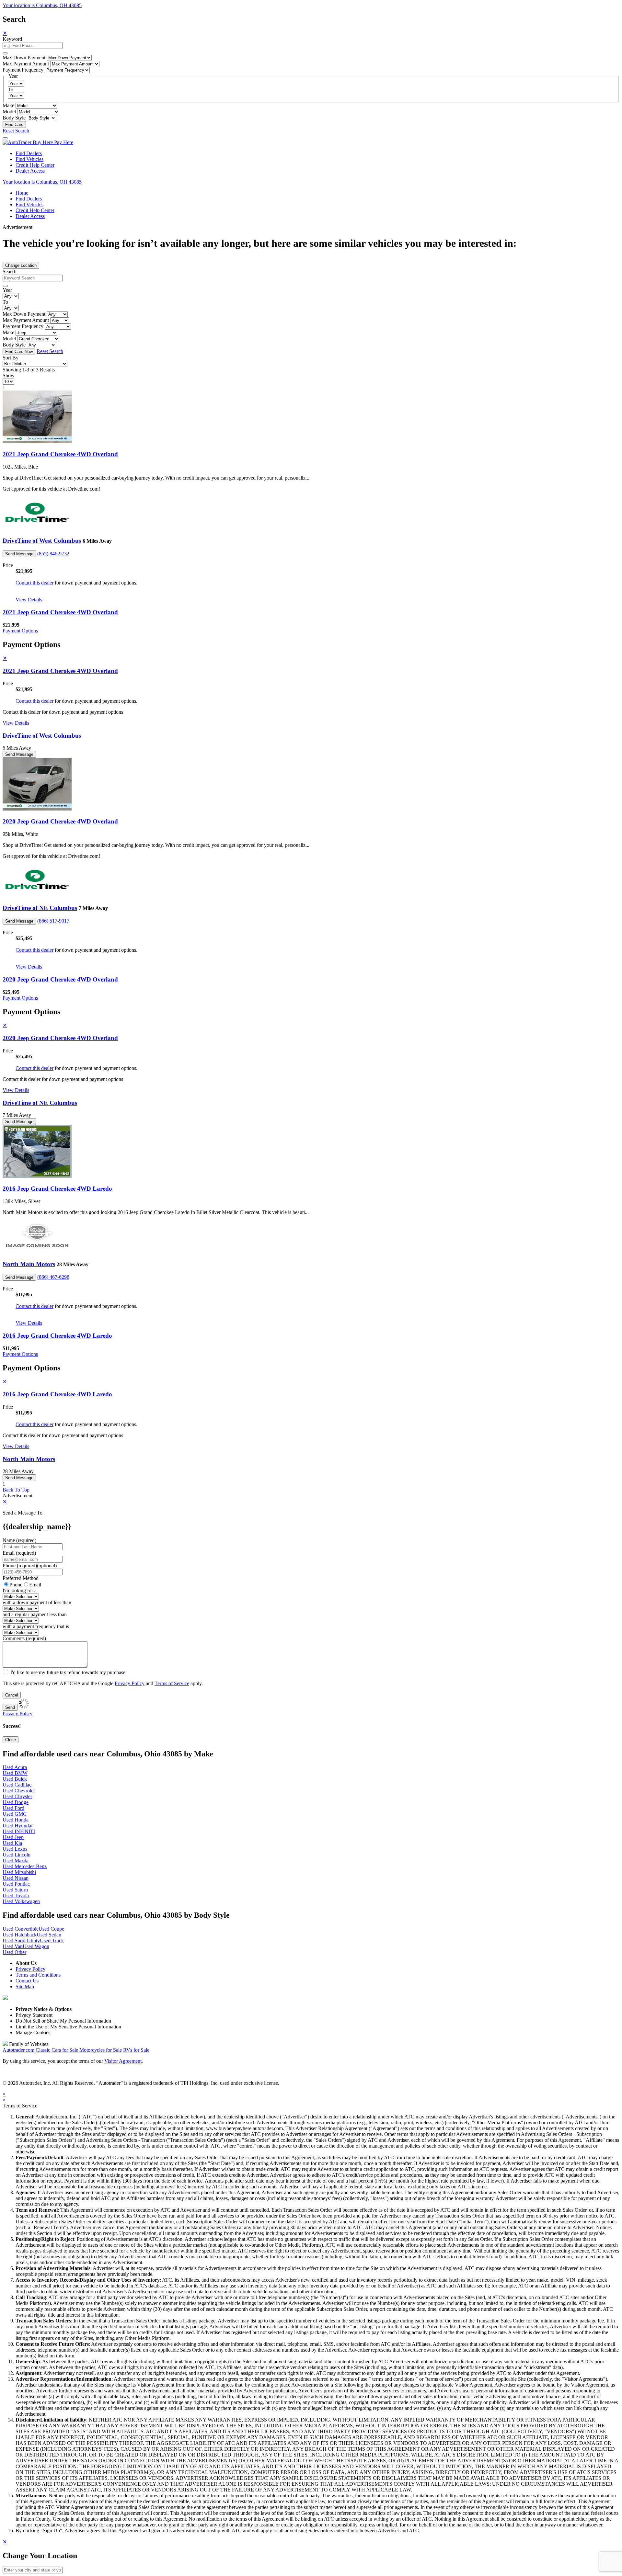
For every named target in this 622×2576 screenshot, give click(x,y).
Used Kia (12, 1843)
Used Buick (15, 1779)
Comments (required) (24, 1638)
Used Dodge (16, 1802)
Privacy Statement (34, 2015)
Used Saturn (15, 1890)
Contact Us (27, 1981)
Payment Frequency (23, 70)
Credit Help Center (35, 165)
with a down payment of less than (37, 1602)
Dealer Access (30, 171)
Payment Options (20, 631)
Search (10, 272)
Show (9, 375)
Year (7, 290)
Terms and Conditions (38, 1975)
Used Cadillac (17, 1785)
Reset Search (16, 131)
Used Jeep (13, 1837)
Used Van (13, 1946)
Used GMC (15, 1814)
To (11, 90)
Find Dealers (29, 153)
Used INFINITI (19, 1831)
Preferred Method (21, 1578)
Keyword (12, 39)
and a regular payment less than (35, 1614)
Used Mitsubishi (19, 1872)
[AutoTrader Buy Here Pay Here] (38, 142)
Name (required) (19, 1540)
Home (22, 193)
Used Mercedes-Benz (25, 1866)
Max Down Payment (24, 57)
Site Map (25, 1986)
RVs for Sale (136, 2050)
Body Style (14, 118)
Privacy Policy (130, 1683)
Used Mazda (16, 1861)
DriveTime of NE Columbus (40, 908)
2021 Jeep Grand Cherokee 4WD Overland (60, 454)
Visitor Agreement (123, 2061)
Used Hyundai (17, 1826)
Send (10, 1707)
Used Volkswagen (21, 1901)
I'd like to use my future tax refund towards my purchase (68, 1672)
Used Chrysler (17, 1796)
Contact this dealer (35, 583)
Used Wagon (36, 1946)
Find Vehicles (29, 159)
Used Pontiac (16, 1884)
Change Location (21, 265)
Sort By (11, 358)
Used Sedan (49, 1935)
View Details (29, 600)
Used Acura (15, 1767)
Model (9, 112)
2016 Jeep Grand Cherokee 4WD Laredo (57, 1189)
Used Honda (16, 1820)
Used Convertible (21, 1929)
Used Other (14, 1952)
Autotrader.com (18, 2050)
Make (8, 105)
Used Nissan (16, 1878)
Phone (30, 1566)
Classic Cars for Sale (57, 2050)
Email (35, 1585)
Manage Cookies (33, 2032)
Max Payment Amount (26, 64)
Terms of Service (172, 1683)
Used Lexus (15, 1849)
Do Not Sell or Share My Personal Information (63, 2021)
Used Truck (52, 1941)
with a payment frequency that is (36, 1626)
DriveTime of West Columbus (42, 541)
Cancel (12, 1695)
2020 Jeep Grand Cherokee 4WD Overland (60, 821)
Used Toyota (16, 1895)
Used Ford (13, 1808)
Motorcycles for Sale (101, 2050)
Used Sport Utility (21, 1941)
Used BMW (15, 1773)
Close (11, 1740)
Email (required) (19, 1553)
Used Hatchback (20, 1935)
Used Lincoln (17, 1855)
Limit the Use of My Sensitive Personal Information (68, 2027)
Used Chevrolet (19, 1791)
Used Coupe (51, 1929)
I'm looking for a (20, 1590)
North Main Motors (29, 1264)
